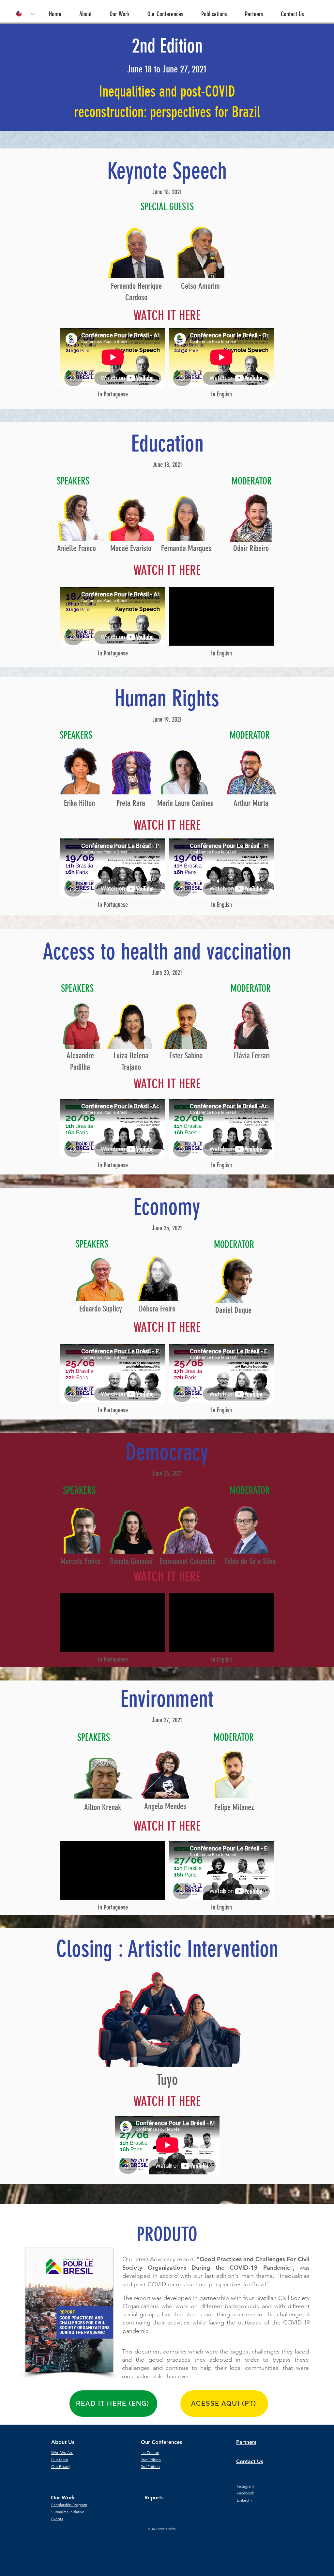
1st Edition (150, 2453)
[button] (91, 11)
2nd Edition (151, 2460)
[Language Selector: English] (25, 14)
